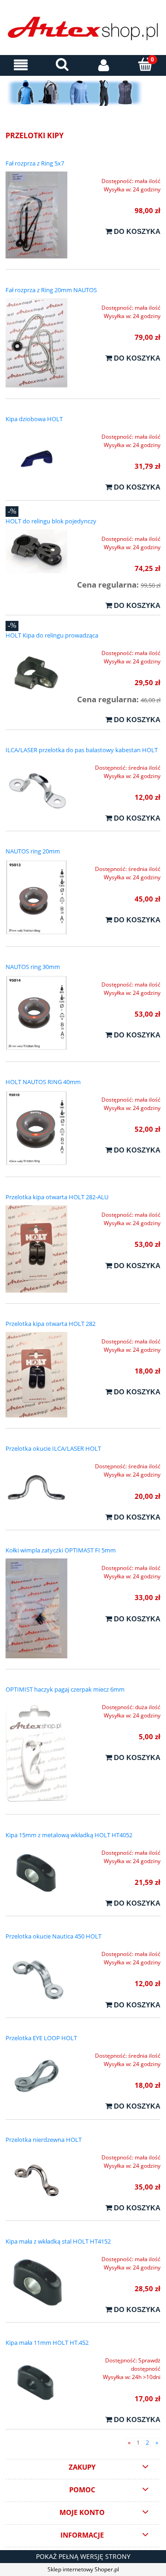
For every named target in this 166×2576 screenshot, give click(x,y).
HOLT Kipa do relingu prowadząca (52, 635)
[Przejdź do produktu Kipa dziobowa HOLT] (36, 458)
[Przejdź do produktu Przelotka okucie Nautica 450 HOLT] (36, 1975)
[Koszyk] (145, 64)
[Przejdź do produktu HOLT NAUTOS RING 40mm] (36, 1128)
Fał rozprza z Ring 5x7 (35, 163)
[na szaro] (83, 93)
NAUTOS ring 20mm (33, 851)
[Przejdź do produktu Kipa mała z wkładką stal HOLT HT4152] (36, 2281)
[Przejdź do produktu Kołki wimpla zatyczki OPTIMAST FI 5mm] (36, 1608)
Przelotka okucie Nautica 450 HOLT (53, 1936)
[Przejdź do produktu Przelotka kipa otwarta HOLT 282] (36, 1375)
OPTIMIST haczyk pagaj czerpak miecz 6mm (65, 1689)
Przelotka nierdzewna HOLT (44, 2140)
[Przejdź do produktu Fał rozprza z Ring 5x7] (36, 215)
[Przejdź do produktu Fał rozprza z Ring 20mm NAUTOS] (36, 343)
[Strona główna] (83, 30)
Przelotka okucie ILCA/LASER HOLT (53, 1448)
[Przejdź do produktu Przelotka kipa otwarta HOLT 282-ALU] (36, 1249)
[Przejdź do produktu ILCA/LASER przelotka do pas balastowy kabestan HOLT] (36, 789)
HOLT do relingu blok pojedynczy (51, 521)
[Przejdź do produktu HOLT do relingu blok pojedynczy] (36, 551)
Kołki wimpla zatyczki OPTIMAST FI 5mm (61, 1550)
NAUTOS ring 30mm (33, 967)
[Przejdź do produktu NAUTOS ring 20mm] (36, 897)
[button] (21, 65)
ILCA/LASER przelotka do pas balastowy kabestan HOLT (82, 750)
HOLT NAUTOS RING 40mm (43, 1082)
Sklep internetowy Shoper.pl (83, 2569)
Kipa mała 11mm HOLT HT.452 (47, 2343)
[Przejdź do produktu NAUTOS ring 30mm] (36, 1013)
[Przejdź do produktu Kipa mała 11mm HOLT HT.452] (36, 2382)
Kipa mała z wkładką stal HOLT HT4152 (58, 2241)
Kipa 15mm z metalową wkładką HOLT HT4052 (69, 1835)
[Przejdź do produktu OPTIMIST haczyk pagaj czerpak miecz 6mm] (36, 1751)
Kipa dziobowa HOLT (34, 419)
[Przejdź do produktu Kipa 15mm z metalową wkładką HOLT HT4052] (36, 1874)
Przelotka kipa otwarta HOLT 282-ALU (57, 1197)
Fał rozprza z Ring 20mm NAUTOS (51, 290)
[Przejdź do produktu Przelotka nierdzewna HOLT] (36, 2179)
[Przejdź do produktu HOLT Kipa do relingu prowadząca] (36, 675)
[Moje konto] (104, 65)
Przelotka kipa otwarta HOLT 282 (50, 1324)
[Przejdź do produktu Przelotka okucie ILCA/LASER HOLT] (36, 1488)
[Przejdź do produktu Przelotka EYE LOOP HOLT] (36, 2077)
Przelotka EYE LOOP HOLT (41, 2038)
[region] (83, 93)
